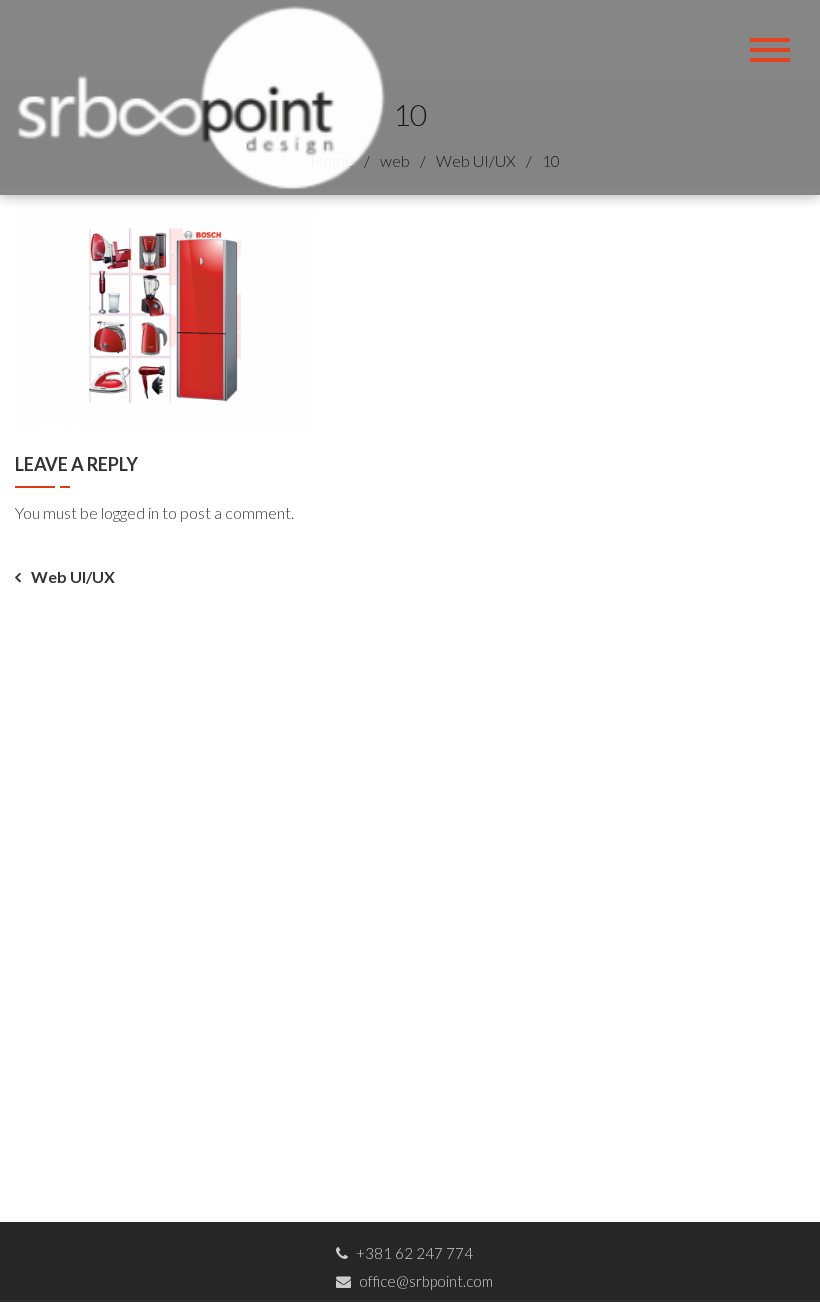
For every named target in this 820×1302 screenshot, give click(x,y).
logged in (130, 512)
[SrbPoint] (208, 95)
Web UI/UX (73, 576)
